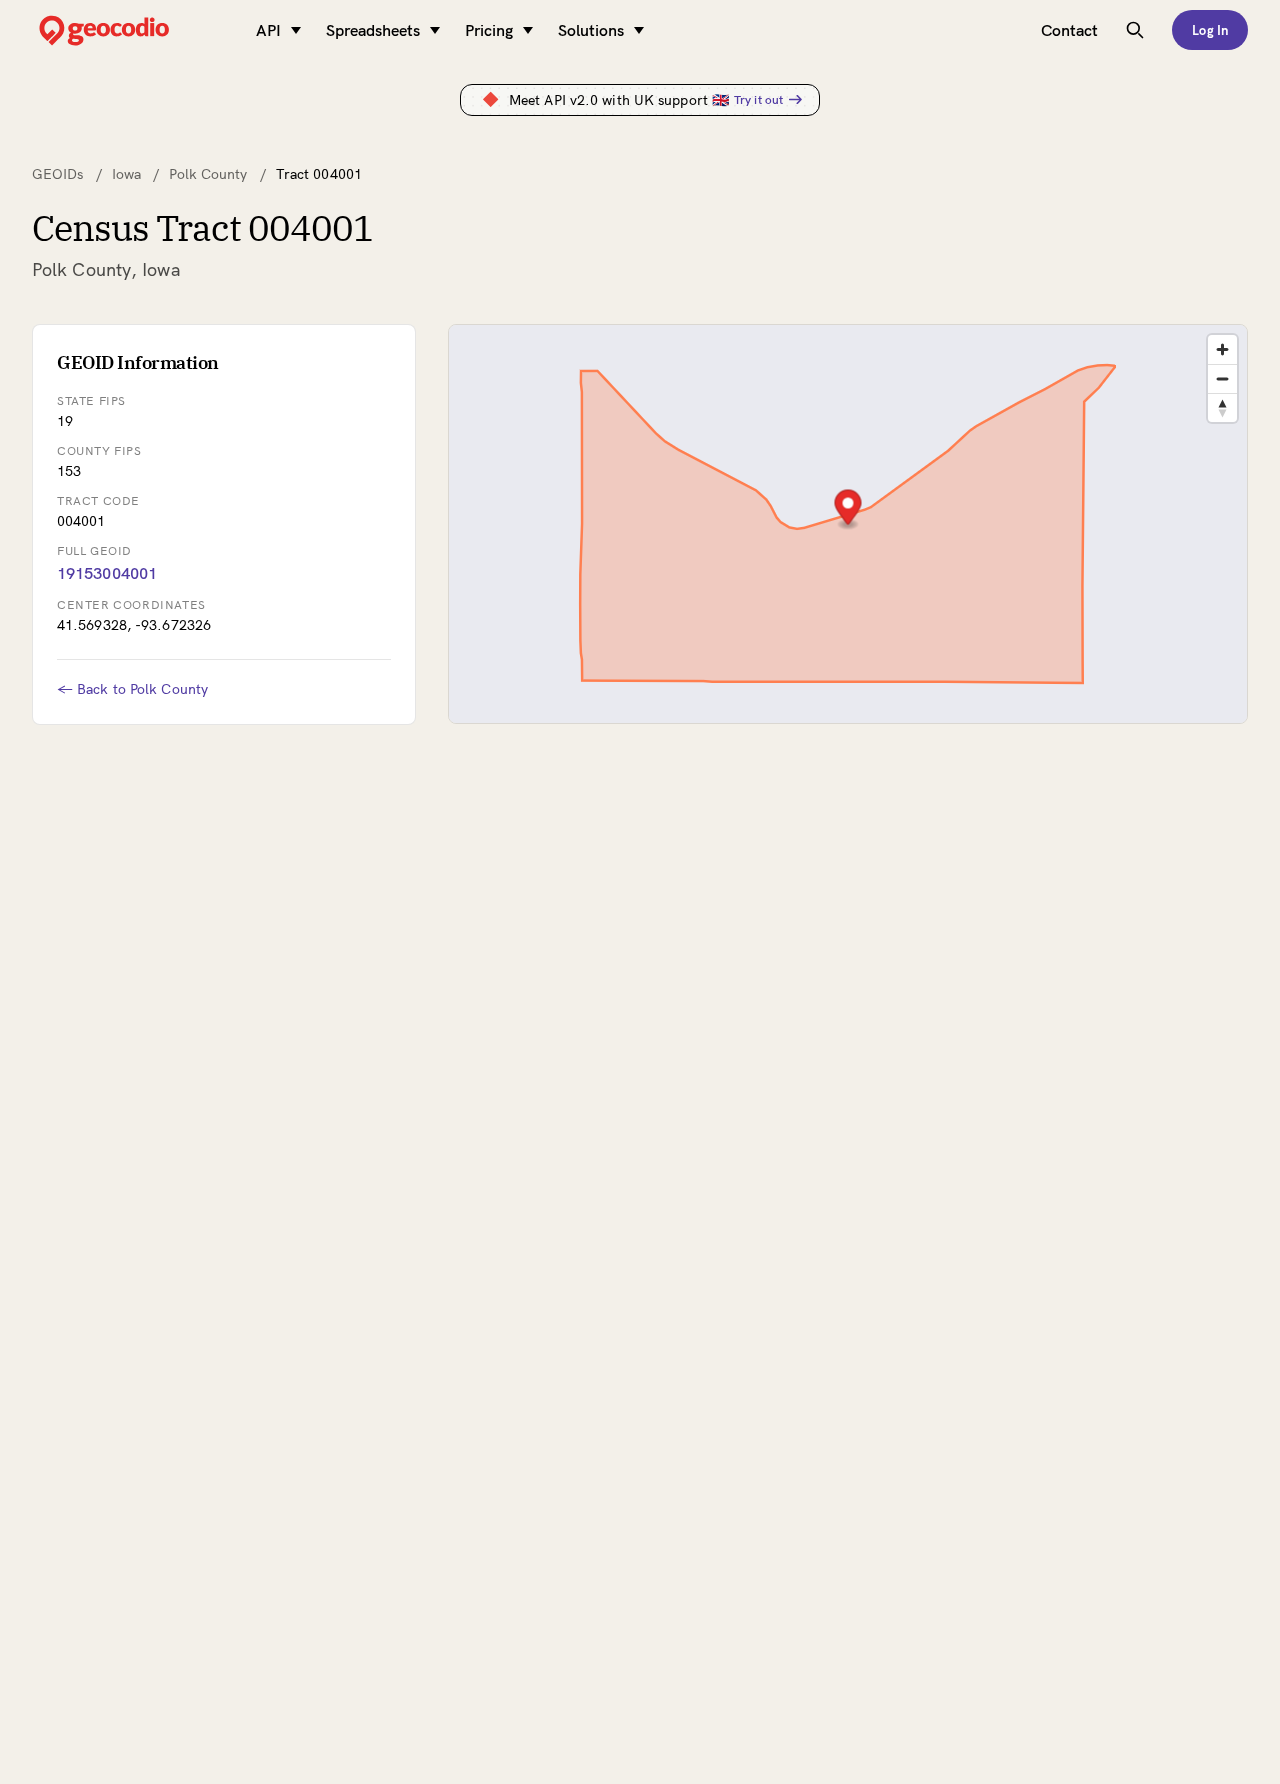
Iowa (126, 174)
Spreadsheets (373, 30)
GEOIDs (58, 174)
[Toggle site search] (1135, 30)
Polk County (208, 174)
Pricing (489, 30)
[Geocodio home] (134, 30)
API (268, 30)
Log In (1210, 30)
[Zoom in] (1222, 349)
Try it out (758, 99)
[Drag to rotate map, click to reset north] (1222, 407)
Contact (1069, 30)
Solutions (591, 30)
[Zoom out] (1222, 378)
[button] (848, 509)
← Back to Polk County (132, 689)
